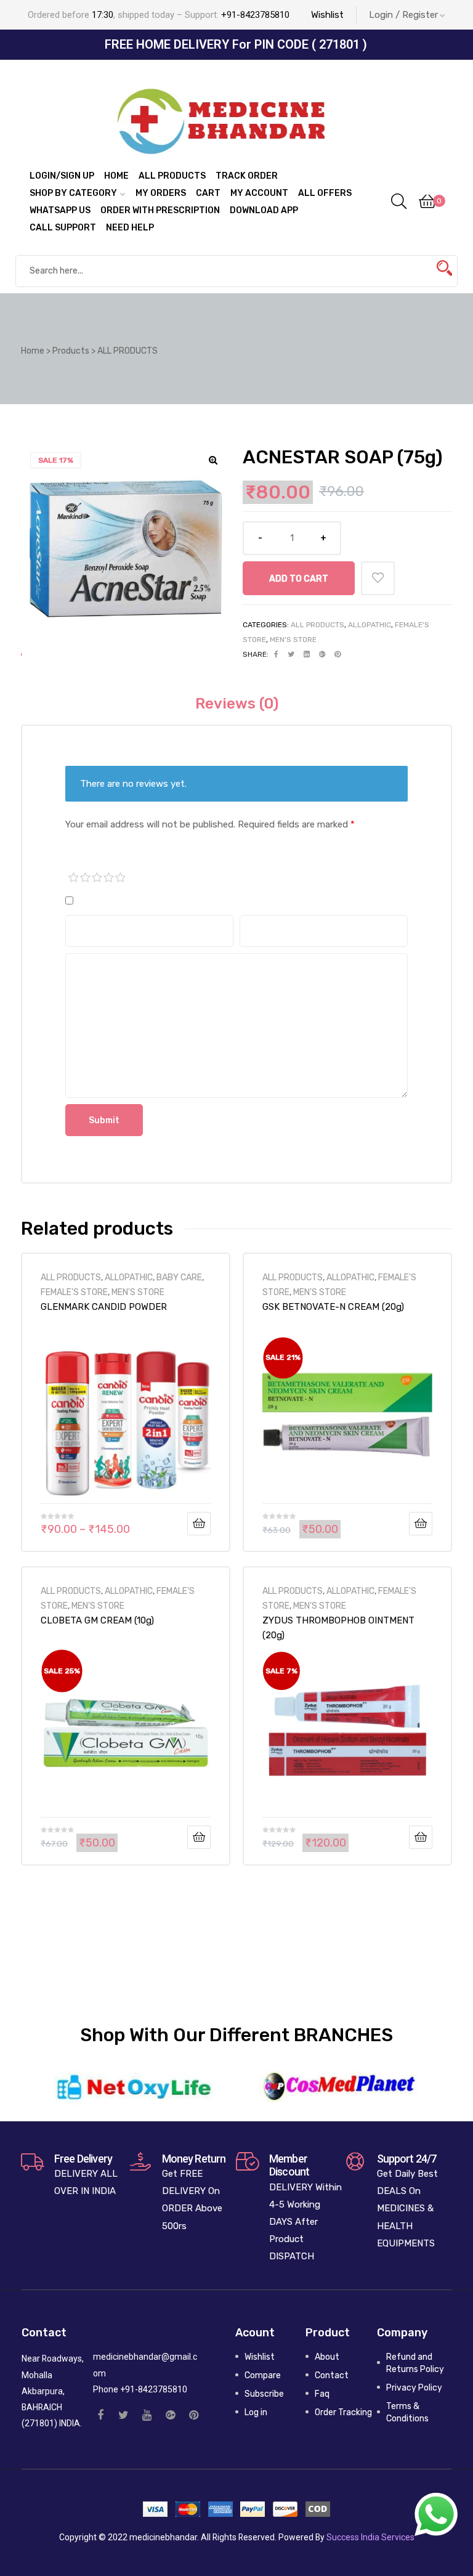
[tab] (237, 704)
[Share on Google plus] (322, 654)
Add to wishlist (378, 578)
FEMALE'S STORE (74, 1292)
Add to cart (299, 579)
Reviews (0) (237, 704)
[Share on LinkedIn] (307, 654)
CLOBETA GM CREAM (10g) (97, 1620)
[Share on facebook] (276, 654)
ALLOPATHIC (370, 625)
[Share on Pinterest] (338, 654)
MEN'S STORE (293, 640)
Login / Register (403, 15)
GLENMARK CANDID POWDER (104, 1307)
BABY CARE (179, 1277)
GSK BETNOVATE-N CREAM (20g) (333, 1307)
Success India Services (370, 2537)
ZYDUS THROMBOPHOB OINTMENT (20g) (338, 1628)
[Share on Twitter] (291, 654)
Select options (199, 1524)
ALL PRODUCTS (317, 625)
